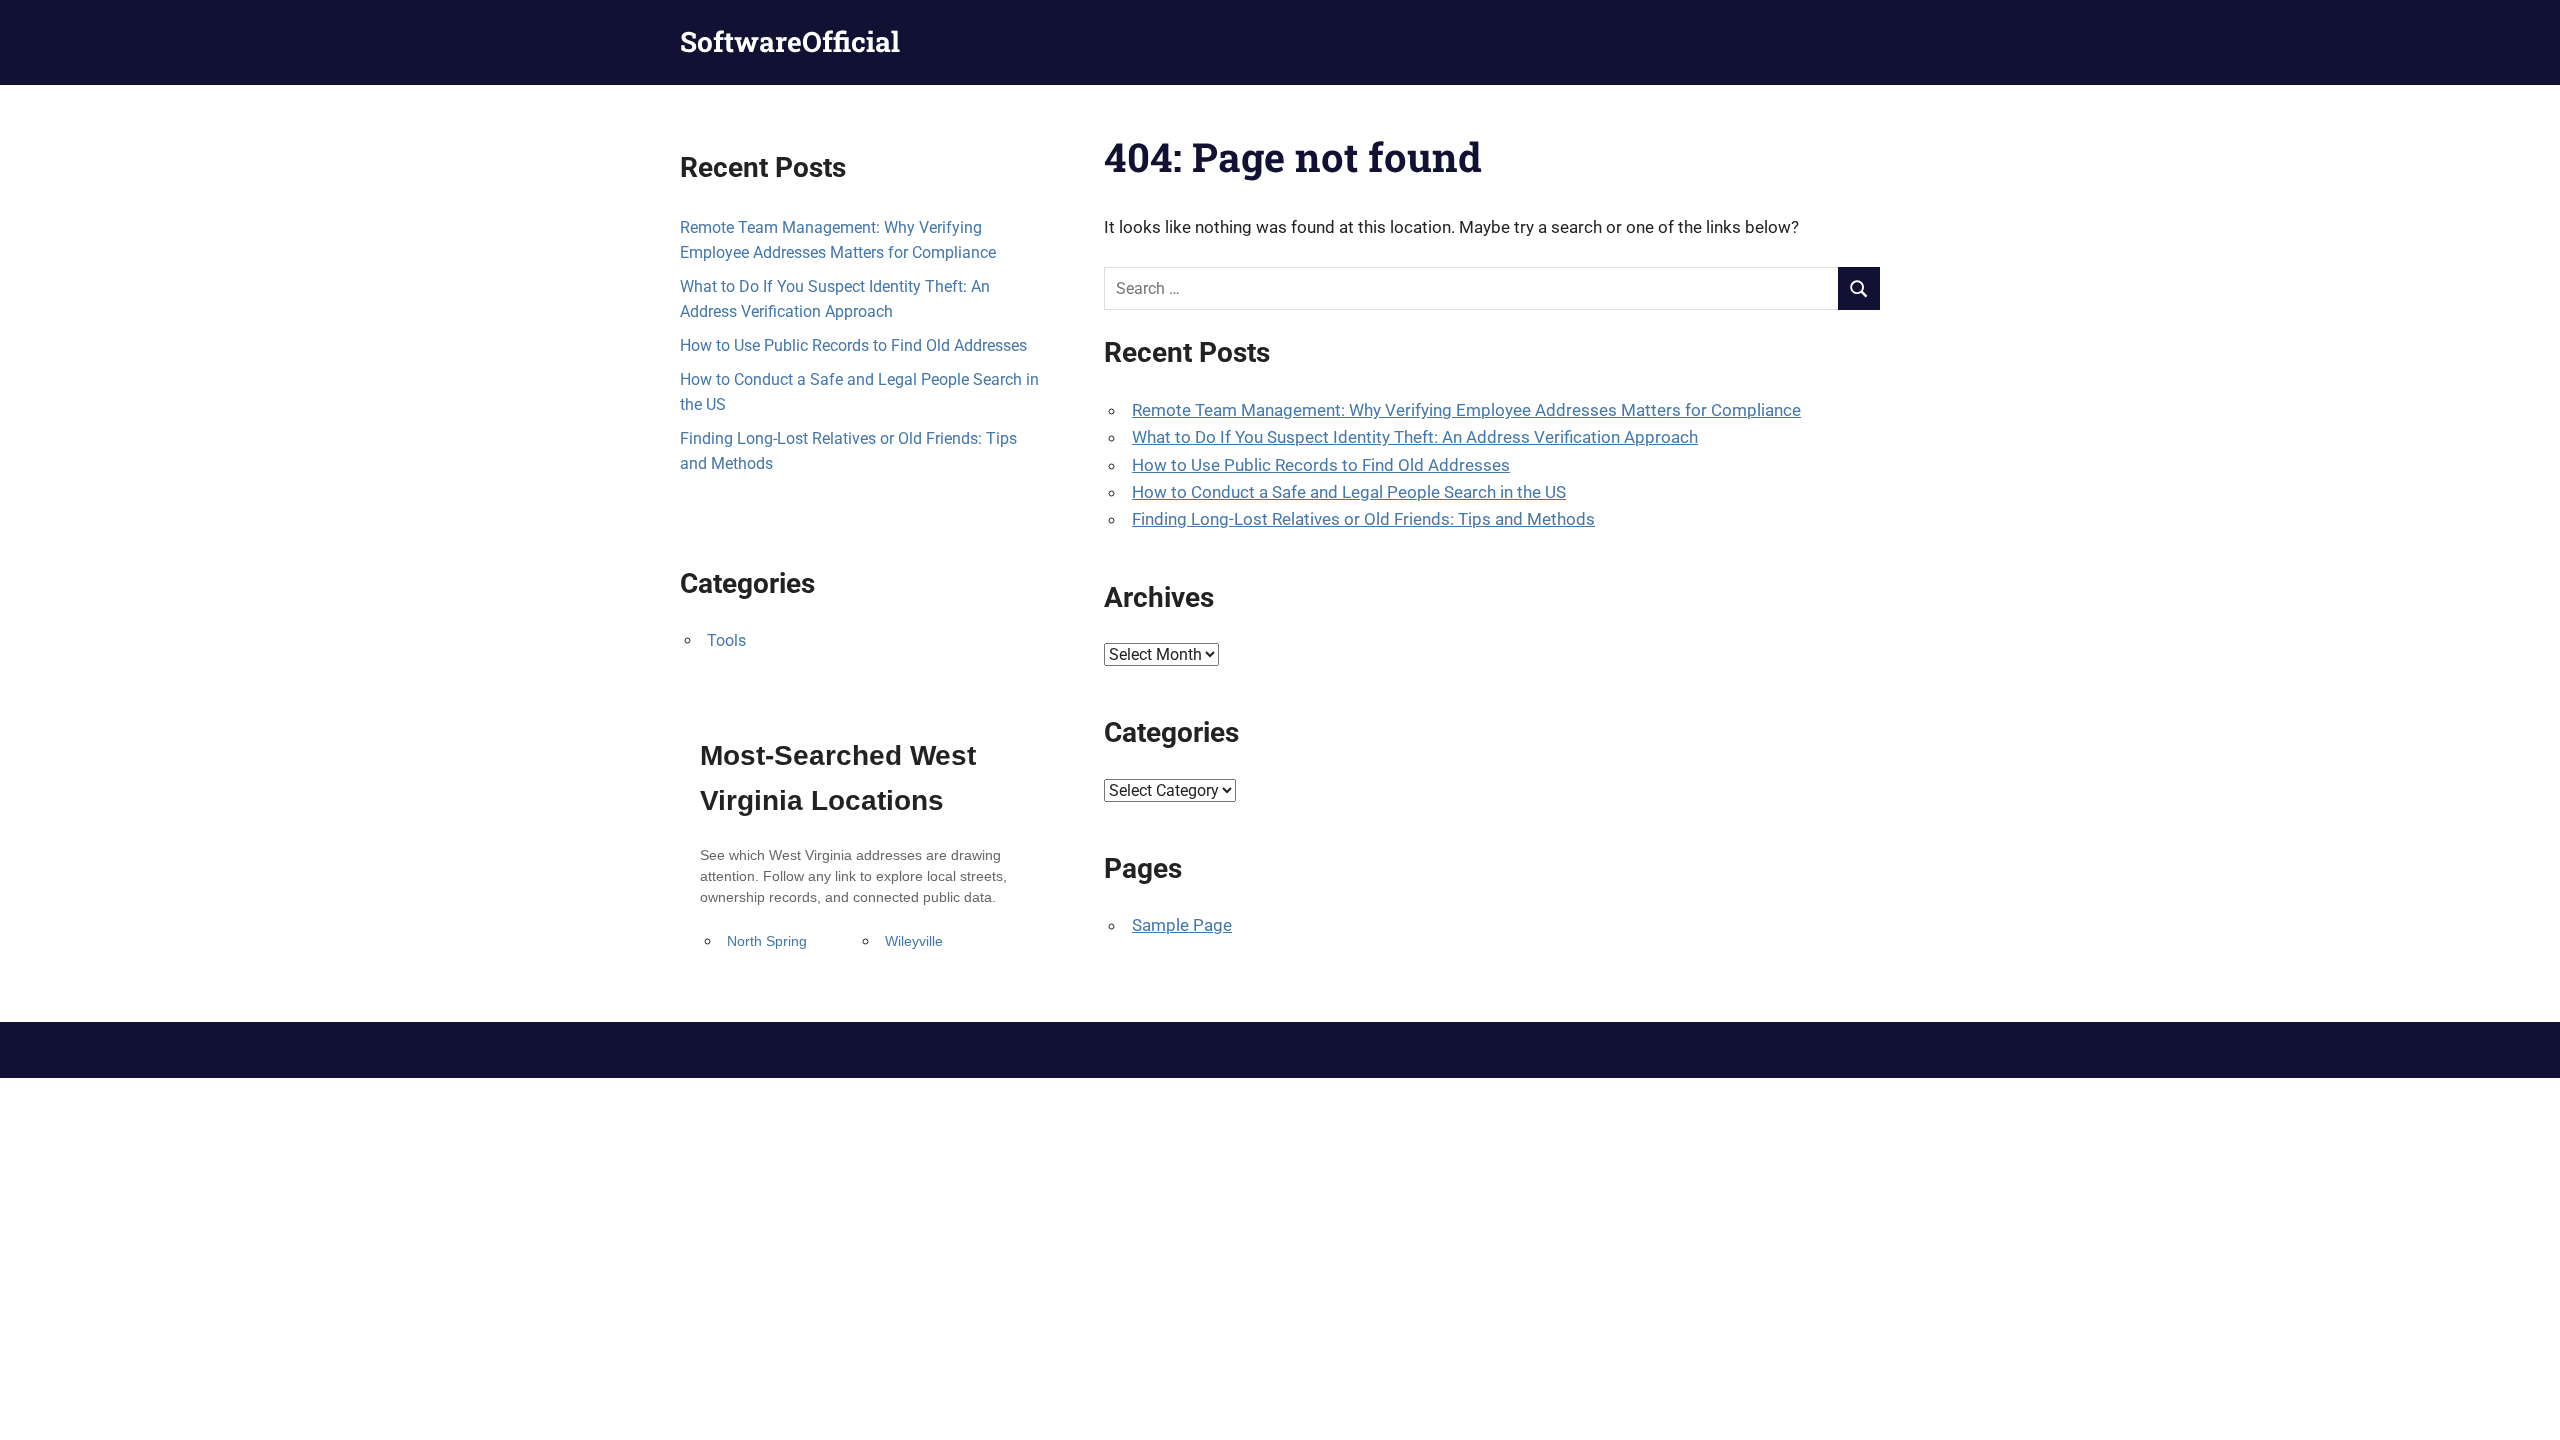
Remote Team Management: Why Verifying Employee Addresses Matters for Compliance (1466, 410)
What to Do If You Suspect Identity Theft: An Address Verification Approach (1415, 437)
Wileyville (914, 941)
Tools (726, 640)
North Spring (767, 941)
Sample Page (1182, 925)
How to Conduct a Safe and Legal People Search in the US (1349, 492)
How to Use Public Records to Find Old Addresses (1321, 465)
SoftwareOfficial (790, 41)
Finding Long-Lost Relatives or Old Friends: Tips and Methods (1363, 519)
